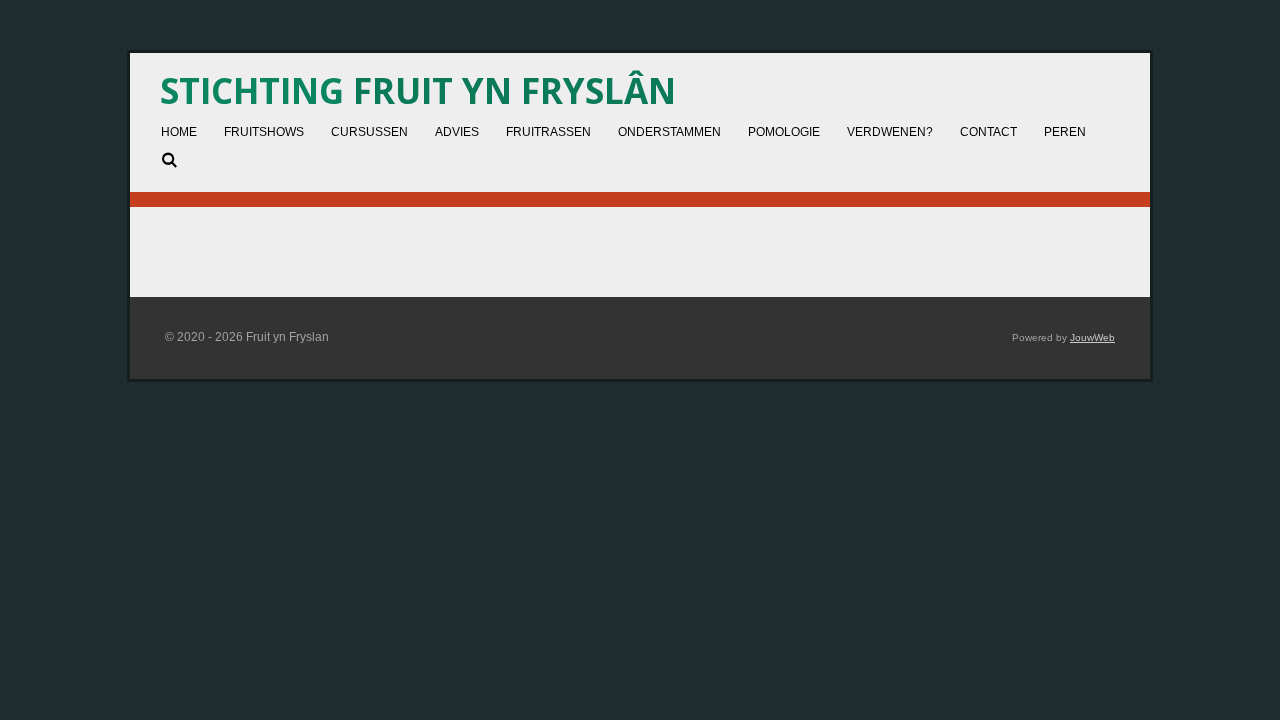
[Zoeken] (169, 160)
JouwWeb (1092, 337)
